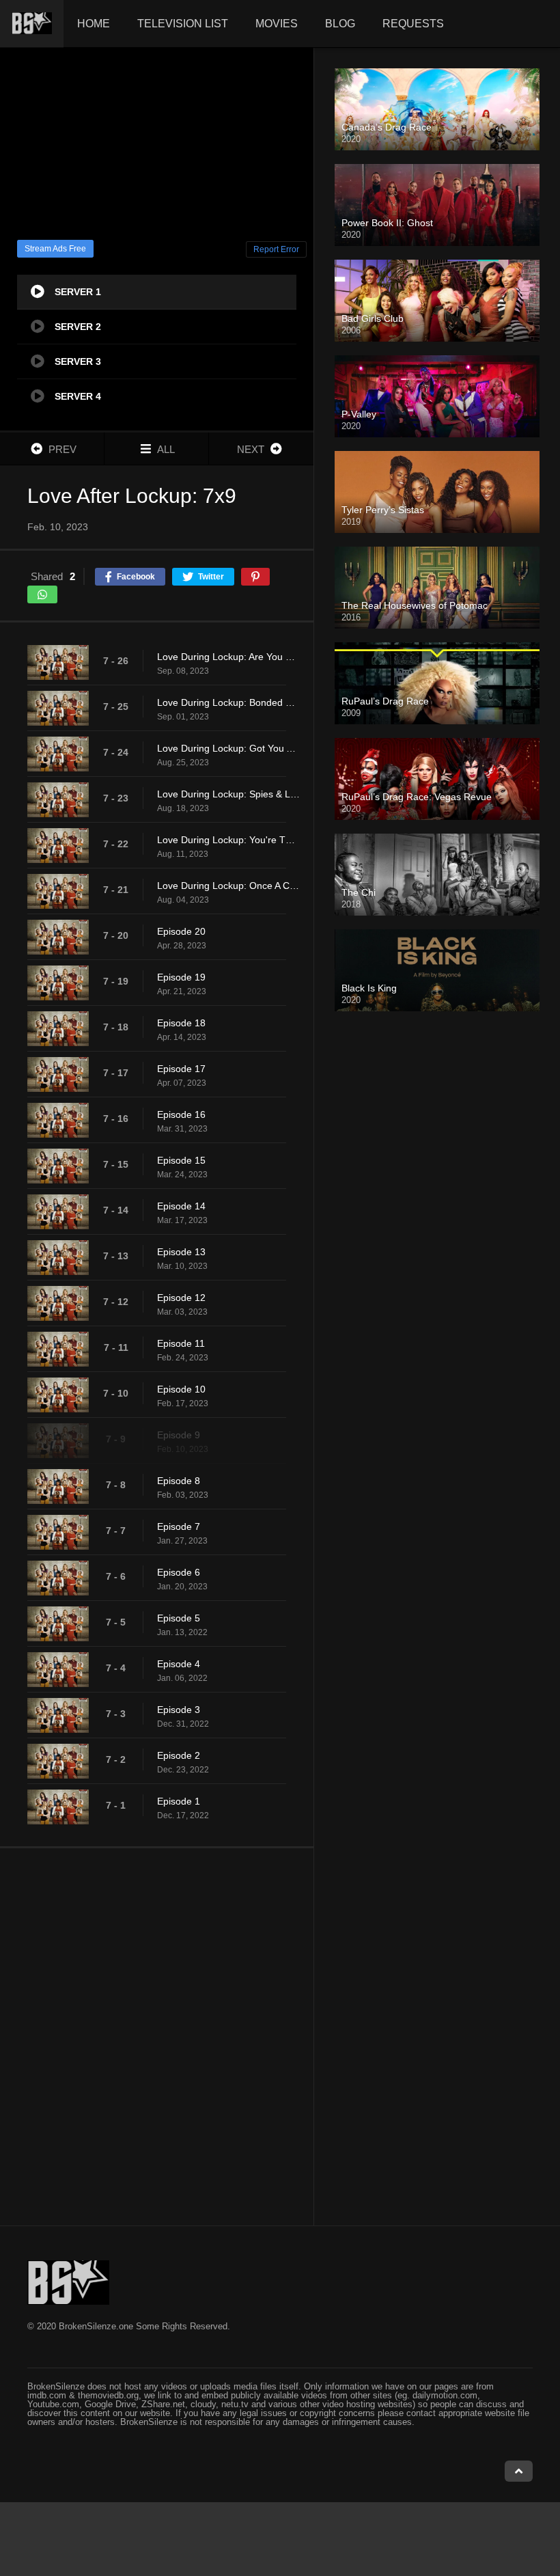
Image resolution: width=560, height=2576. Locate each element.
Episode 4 (179, 1664)
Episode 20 (181, 931)
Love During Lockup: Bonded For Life (228, 702)
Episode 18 (181, 1023)
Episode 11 (181, 1343)
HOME (94, 24)
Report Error (276, 249)
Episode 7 (179, 1526)
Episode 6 (179, 1572)
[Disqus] (157, 2036)
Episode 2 (179, 1755)
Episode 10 (181, 1389)
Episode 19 (181, 977)
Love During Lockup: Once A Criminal (228, 886)
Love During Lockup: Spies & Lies (228, 794)
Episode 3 (179, 1710)
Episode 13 (181, 1252)
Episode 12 (181, 1298)
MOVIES (277, 24)
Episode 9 (179, 1435)
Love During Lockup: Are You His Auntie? (228, 657)
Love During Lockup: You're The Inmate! (228, 840)
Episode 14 (181, 1206)
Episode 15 (181, 1160)
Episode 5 (179, 1618)
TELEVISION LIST (183, 24)
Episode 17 (181, 1069)
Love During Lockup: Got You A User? (228, 748)
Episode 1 (179, 1801)
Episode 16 (181, 1114)
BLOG (340, 24)
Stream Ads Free (55, 249)
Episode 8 (179, 1481)
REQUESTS (413, 24)
